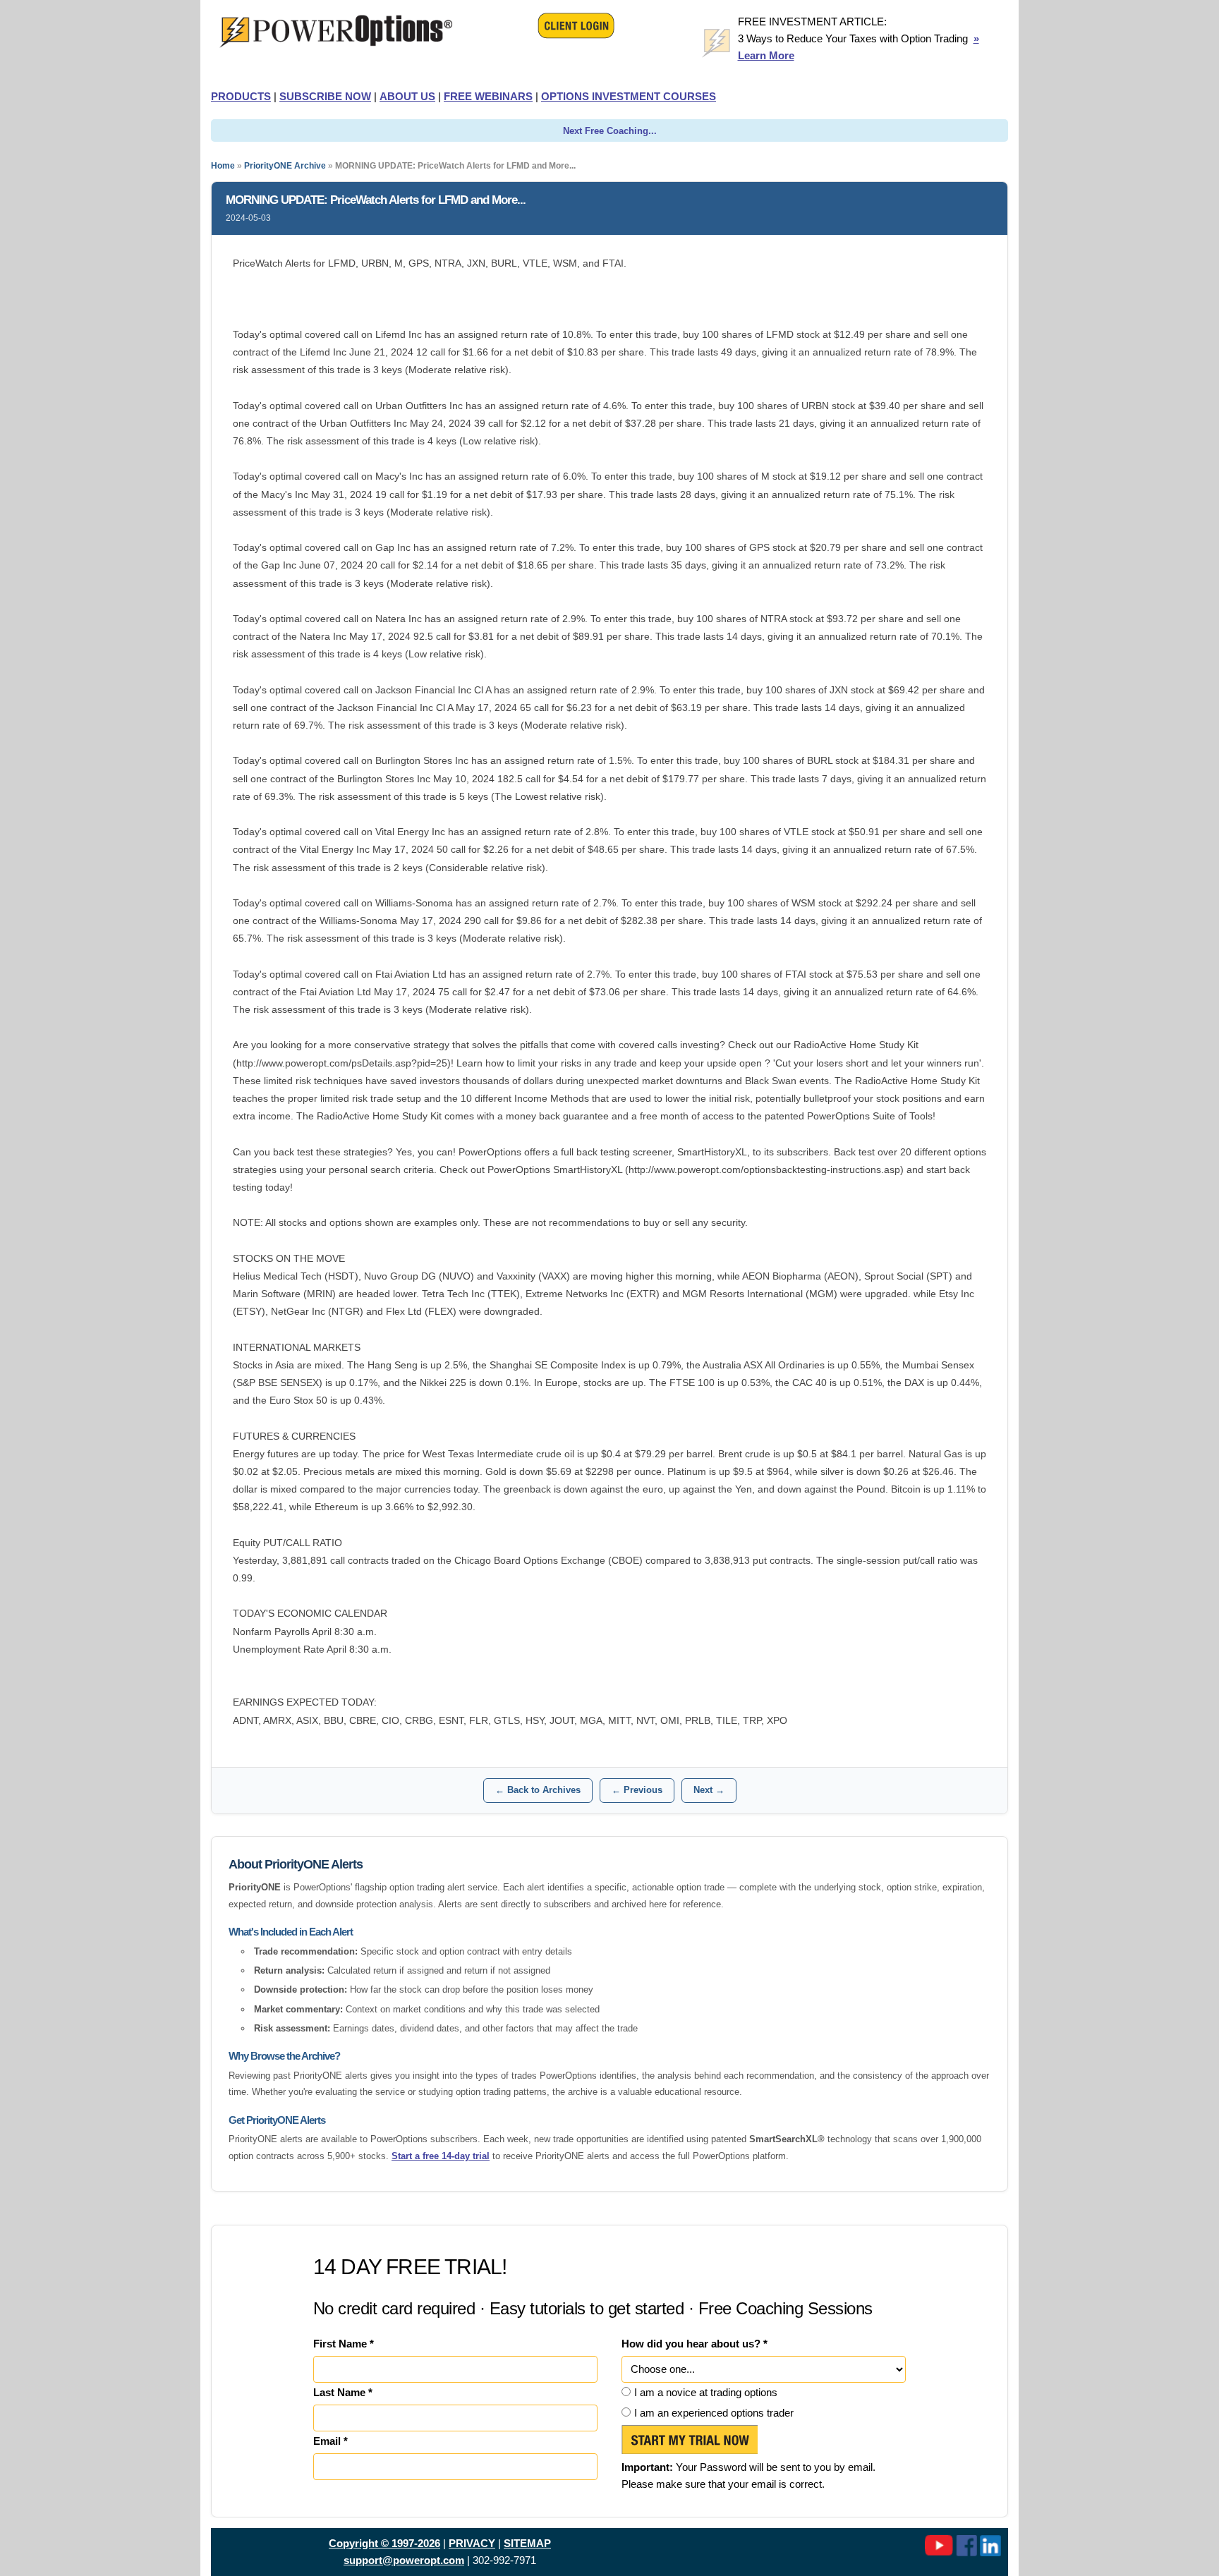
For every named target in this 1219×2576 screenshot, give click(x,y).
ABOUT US (407, 96)
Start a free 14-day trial (441, 2156)
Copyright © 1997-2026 (384, 2543)
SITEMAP (527, 2543)
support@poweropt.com (404, 2560)
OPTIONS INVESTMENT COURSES (629, 96)
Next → (709, 1790)
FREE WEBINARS (488, 96)
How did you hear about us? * (695, 2344)
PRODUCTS (241, 96)
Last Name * (343, 2392)
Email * (330, 2441)
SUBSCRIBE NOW (325, 96)
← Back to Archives (538, 1790)
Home (223, 166)
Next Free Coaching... (610, 131)
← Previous (637, 1790)
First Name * (344, 2344)
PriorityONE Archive (285, 166)
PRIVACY (472, 2543)
